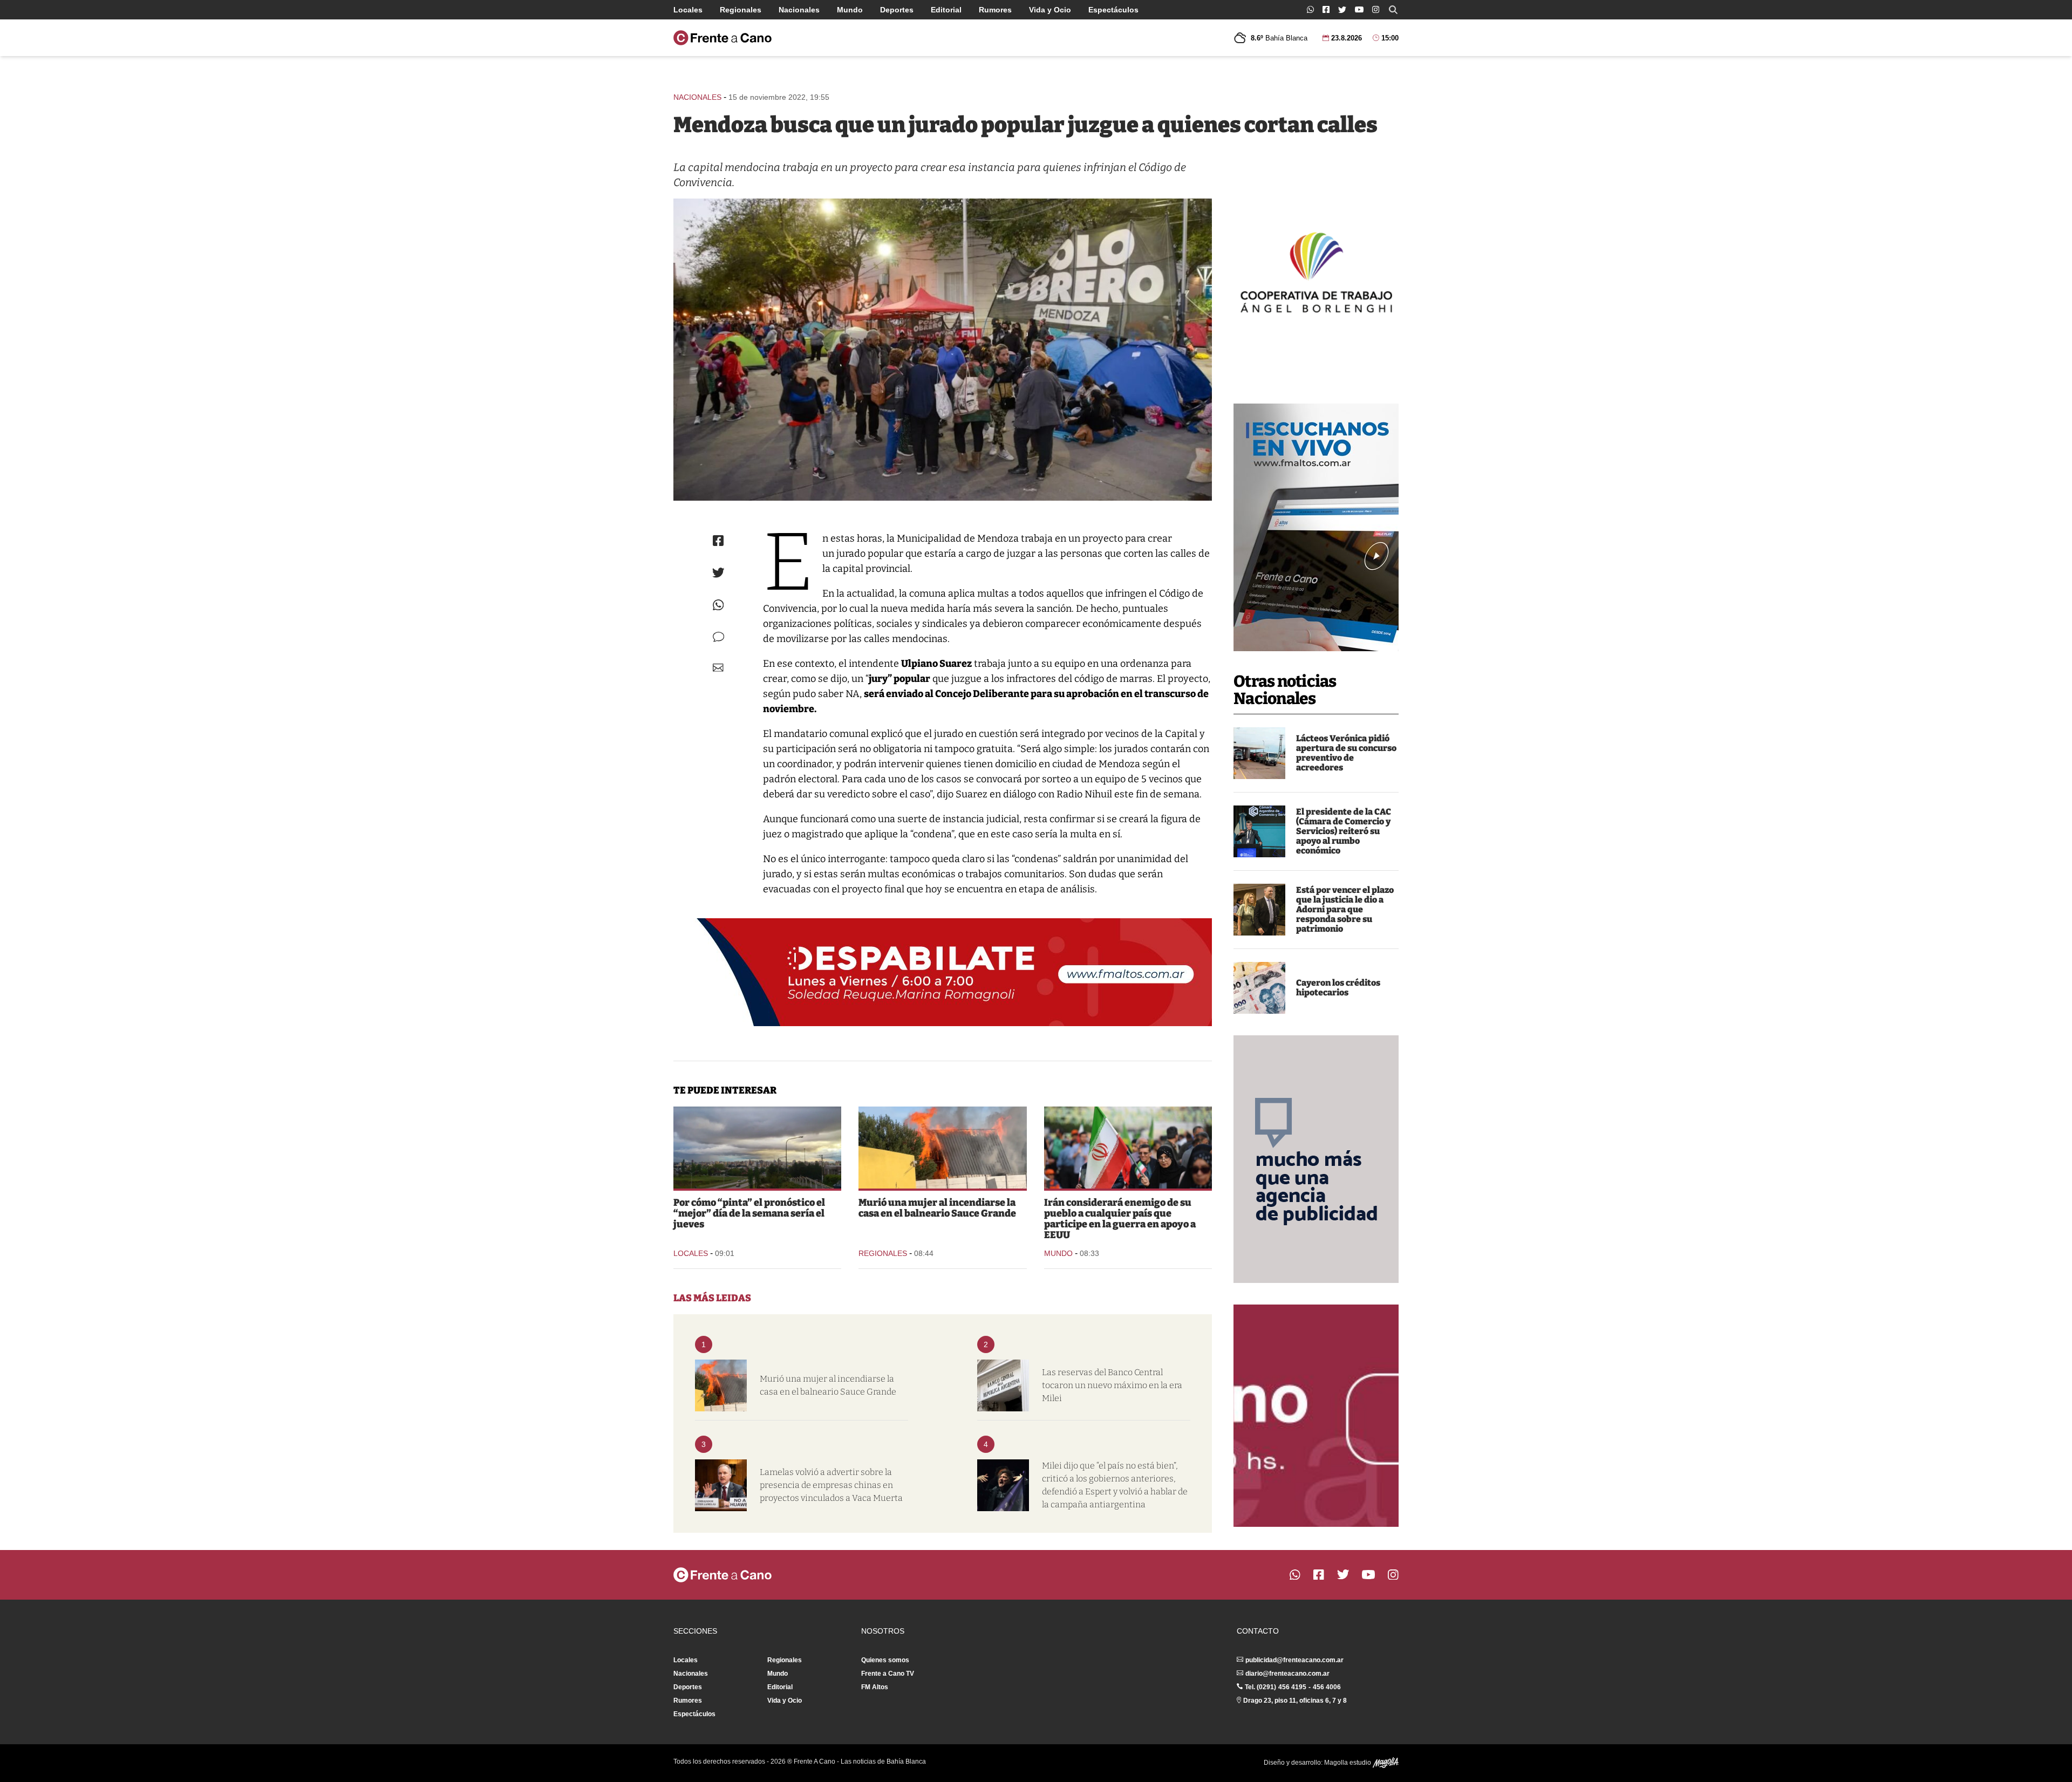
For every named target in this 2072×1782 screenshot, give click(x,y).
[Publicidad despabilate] (943, 972)
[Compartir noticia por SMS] (718, 637)
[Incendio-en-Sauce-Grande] (942, 1148)
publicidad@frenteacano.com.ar (1294, 1660)
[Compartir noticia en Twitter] (718, 573)
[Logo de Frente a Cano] (723, 38)
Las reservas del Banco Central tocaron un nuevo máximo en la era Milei (1112, 1385)
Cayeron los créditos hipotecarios (1338, 988)
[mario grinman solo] (1259, 831)
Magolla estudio (1348, 1763)
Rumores (995, 10)
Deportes (897, 10)
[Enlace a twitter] (1342, 10)
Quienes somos (885, 1660)
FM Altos (875, 1687)
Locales (688, 10)
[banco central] (1003, 1385)
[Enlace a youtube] (1359, 9)
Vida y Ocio (1050, 10)
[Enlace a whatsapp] (1310, 9)
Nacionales (799, 10)
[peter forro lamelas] (721, 1485)
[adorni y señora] (1259, 910)
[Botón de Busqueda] (1393, 10)
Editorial (946, 10)
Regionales (741, 10)
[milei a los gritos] (1003, 1485)
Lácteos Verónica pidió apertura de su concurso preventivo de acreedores (1346, 753)
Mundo (850, 10)
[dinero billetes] (1259, 988)
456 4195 (1292, 1687)
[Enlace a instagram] (1376, 9)
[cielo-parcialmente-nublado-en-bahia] (757, 1148)
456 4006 (1327, 1687)
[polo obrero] (943, 350)
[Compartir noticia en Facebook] (718, 541)
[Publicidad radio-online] (1316, 527)
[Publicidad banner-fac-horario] (1316, 1416)
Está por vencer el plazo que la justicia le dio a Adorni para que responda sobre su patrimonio (1345, 909)
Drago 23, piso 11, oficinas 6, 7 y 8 (1295, 1701)
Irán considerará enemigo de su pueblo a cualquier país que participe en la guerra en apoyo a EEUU (1120, 1219)
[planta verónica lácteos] (1259, 753)
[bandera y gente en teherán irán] (1128, 1148)
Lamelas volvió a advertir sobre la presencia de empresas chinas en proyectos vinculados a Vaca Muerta (831, 1485)
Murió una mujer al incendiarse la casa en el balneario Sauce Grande (937, 1208)
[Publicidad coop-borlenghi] (1316, 271)
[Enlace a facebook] (1326, 9)
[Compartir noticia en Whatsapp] (718, 605)
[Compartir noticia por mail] (718, 668)
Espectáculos (1113, 10)
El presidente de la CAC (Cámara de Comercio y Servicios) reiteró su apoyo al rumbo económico (1344, 831)
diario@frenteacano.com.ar (1287, 1674)
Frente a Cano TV (888, 1674)
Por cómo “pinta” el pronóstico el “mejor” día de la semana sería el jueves (749, 1213)
